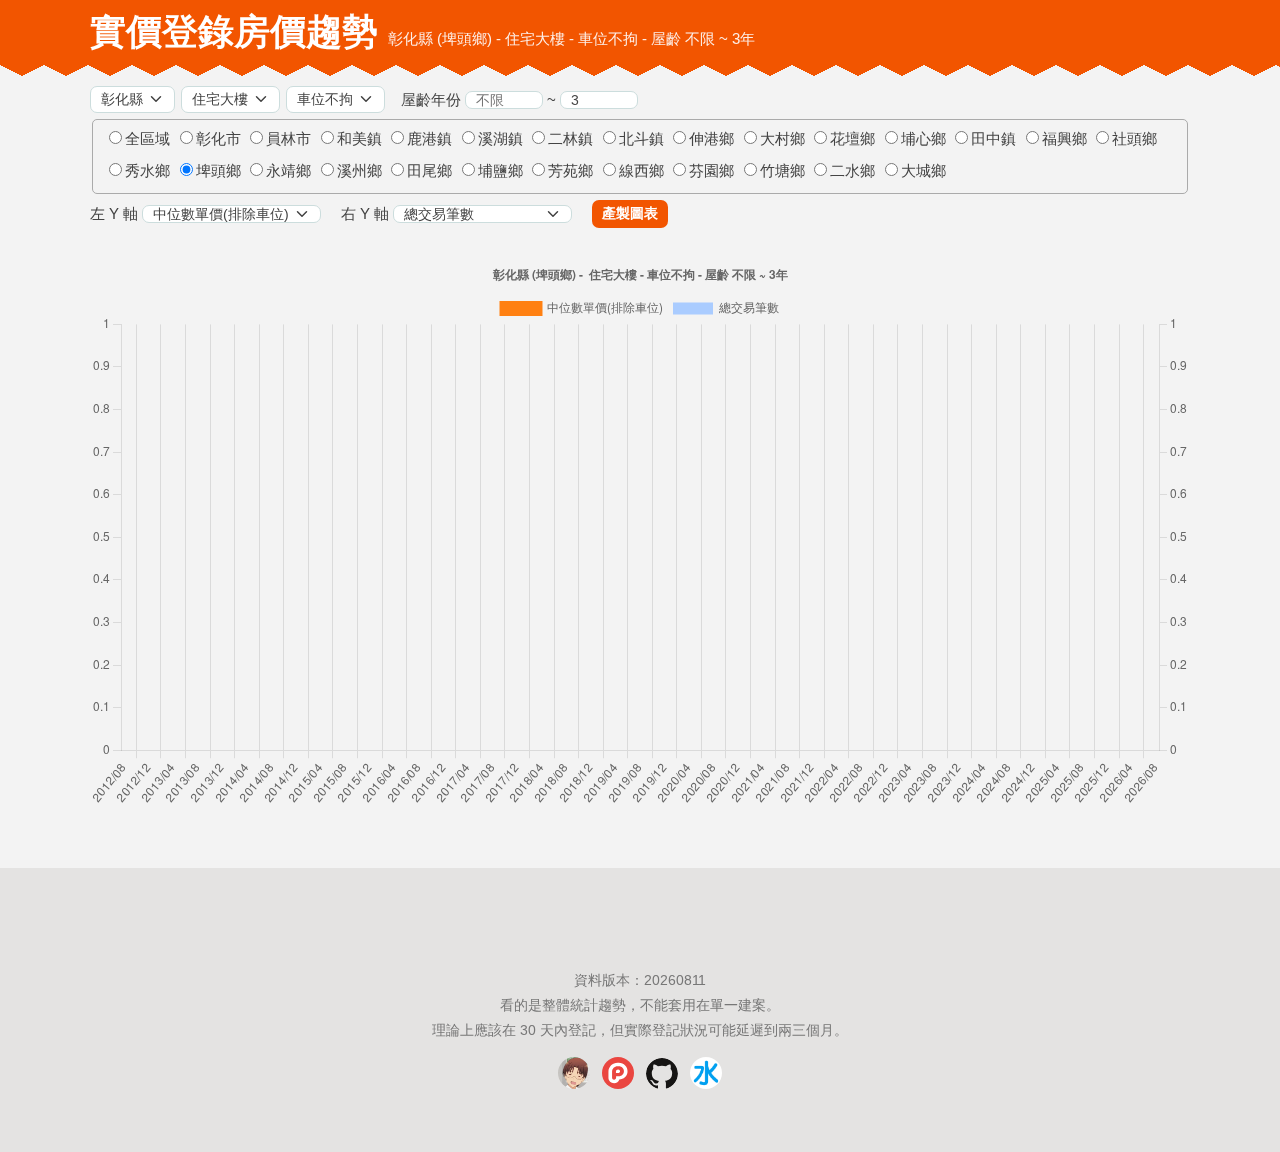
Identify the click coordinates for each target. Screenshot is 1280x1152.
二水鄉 (852, 170)
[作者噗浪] (618, 1084)
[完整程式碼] (662, 1084)
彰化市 (218, 138)
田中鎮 (993, 138)
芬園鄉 (711, 170)
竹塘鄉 (782, 170)
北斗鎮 (641, 138)
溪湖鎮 (500, 138)
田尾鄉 (429, 170)
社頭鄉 (1134, 138)
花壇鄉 (852, 138)
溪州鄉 (359, 170)
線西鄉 (641, 170)
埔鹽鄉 (500, 170)
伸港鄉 (711, 138)
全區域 (147, 138)
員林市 (288, 138)
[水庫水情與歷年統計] (706, 1084)
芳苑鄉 (570, 170)
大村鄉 (782, 138)
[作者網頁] (574, 1084)
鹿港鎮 (429, 138)
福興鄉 (1064, 138)
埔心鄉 (923, 138)
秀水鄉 (147, 170)
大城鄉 (923, 170)
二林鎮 (570, 138)
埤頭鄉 (218, 170)
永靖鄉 (288, 170)
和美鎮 (359, 138)
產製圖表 (630, 213)
